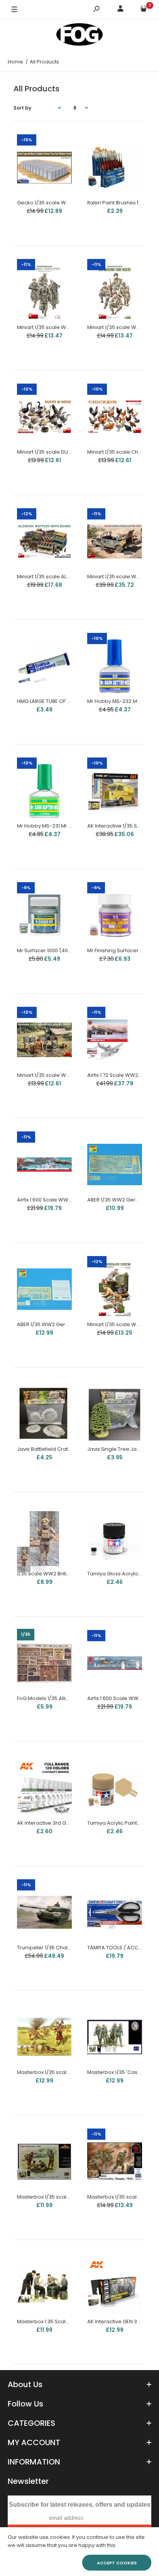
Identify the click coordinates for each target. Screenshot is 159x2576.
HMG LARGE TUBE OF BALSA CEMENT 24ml (67, 701)
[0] (144, 10)
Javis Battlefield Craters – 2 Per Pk (59, 1449)
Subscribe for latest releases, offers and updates (80, 2505)
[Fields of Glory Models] (79, 36)
